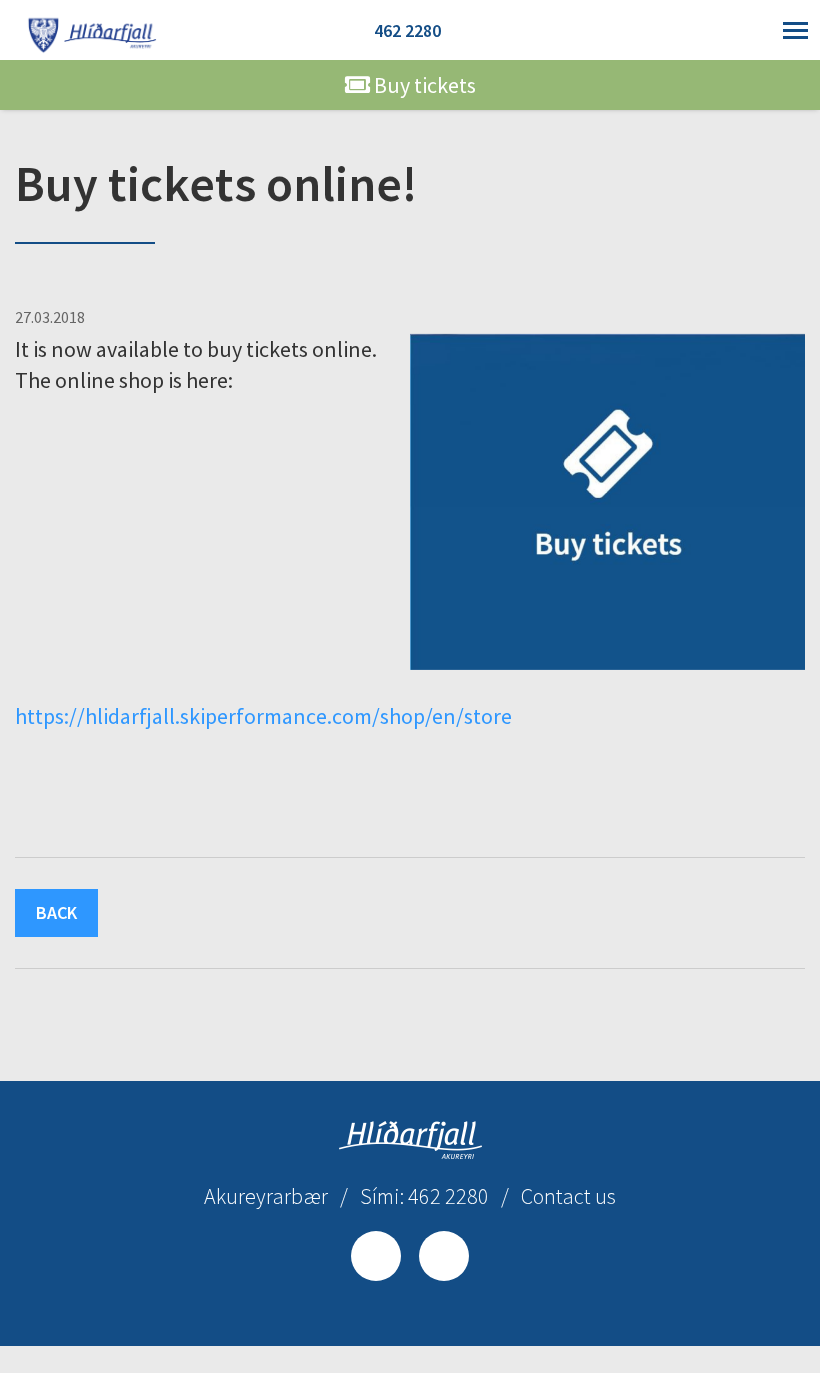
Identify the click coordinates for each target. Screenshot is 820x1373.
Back (56, 912)
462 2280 (407, 30)
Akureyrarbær (266, 1196)
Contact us (568, 1196)
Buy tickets (423, 85)
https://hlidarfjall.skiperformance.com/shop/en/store (263, 716)
